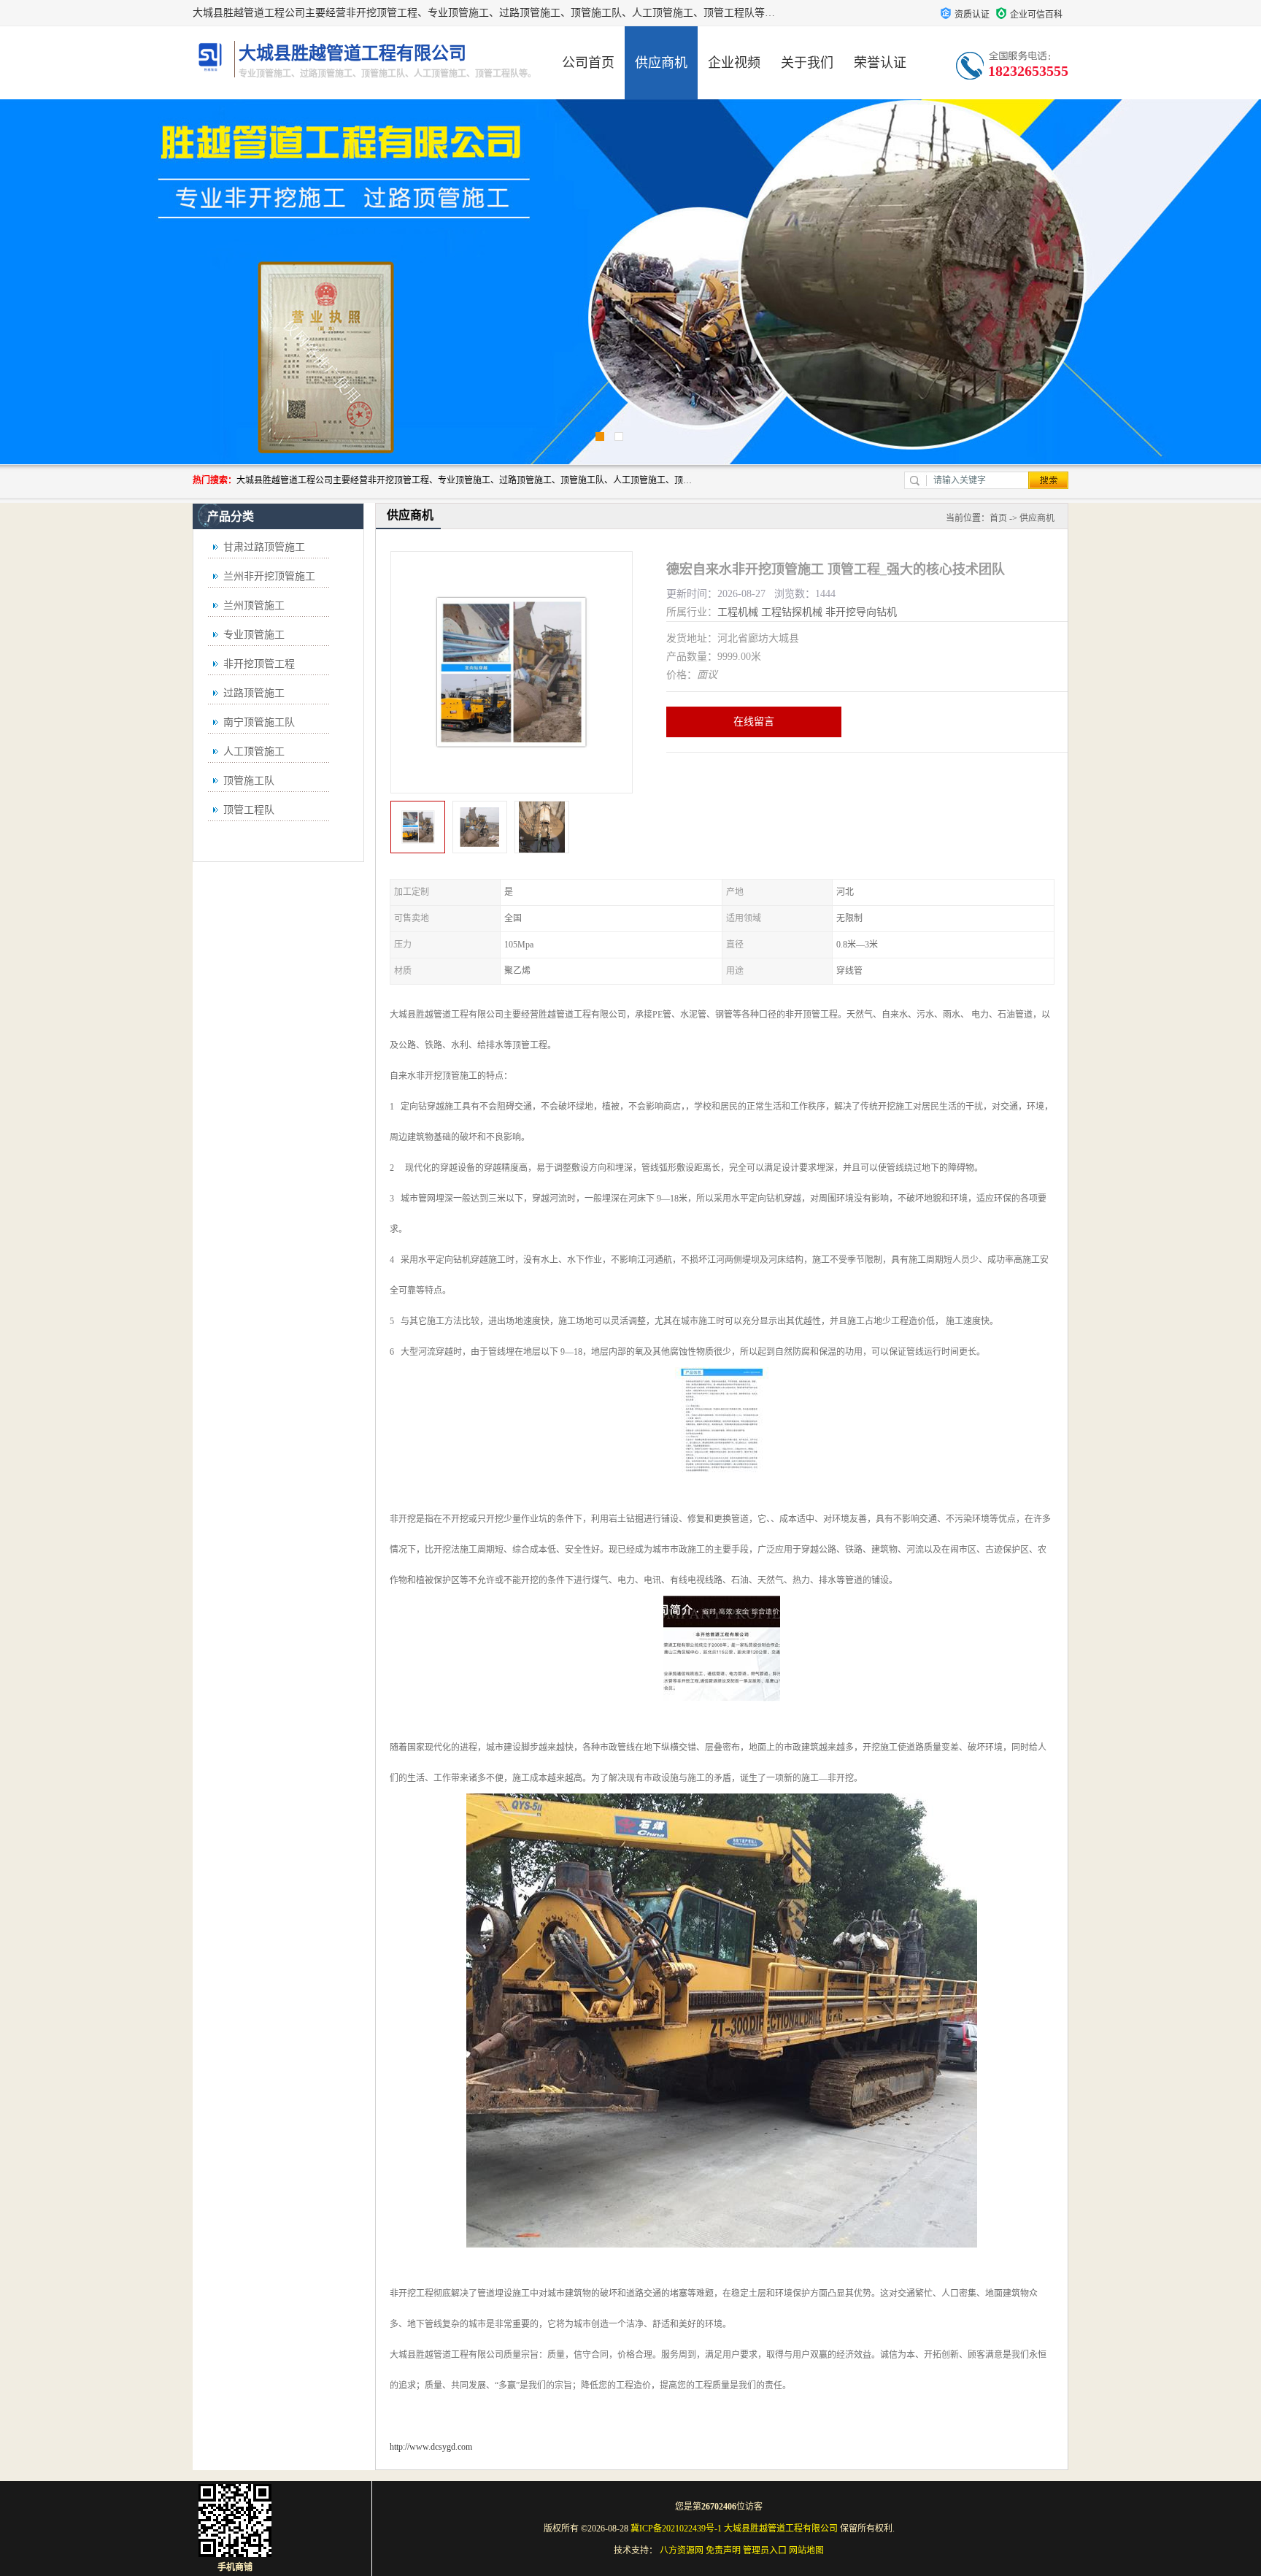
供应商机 (661, 63)
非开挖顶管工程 (259, 664)
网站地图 (806, 2550)
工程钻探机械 (792, 612)
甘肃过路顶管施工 (264, 547)
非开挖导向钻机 (861, 612)
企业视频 (734, 63)
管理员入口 (765, 2550)
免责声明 (723, 2550)
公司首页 (588, 63)
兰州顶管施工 (254, 605)
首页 (998, 518)
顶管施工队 (249, 781)
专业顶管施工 (254, 635)
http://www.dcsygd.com (431, 2447)
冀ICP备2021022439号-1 (676, 2529)
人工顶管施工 (254, 751)
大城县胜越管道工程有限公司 (781, 2529)
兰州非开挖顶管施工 (269, 576)
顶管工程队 (249, 810)
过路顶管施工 (254, 693)
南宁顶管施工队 (259, 722)
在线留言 (754, 722)
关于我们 (807, 63)
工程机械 (738, 612)
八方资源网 (682, 2550)
